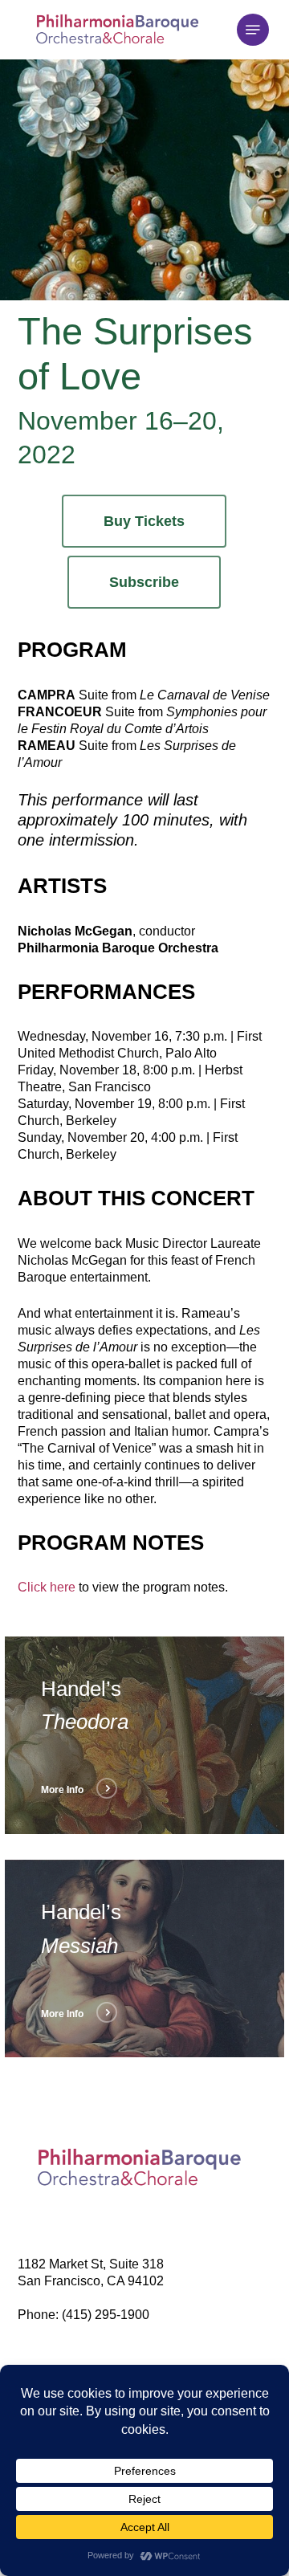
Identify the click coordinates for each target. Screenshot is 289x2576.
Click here (47, 1587)
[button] (253, 30)
